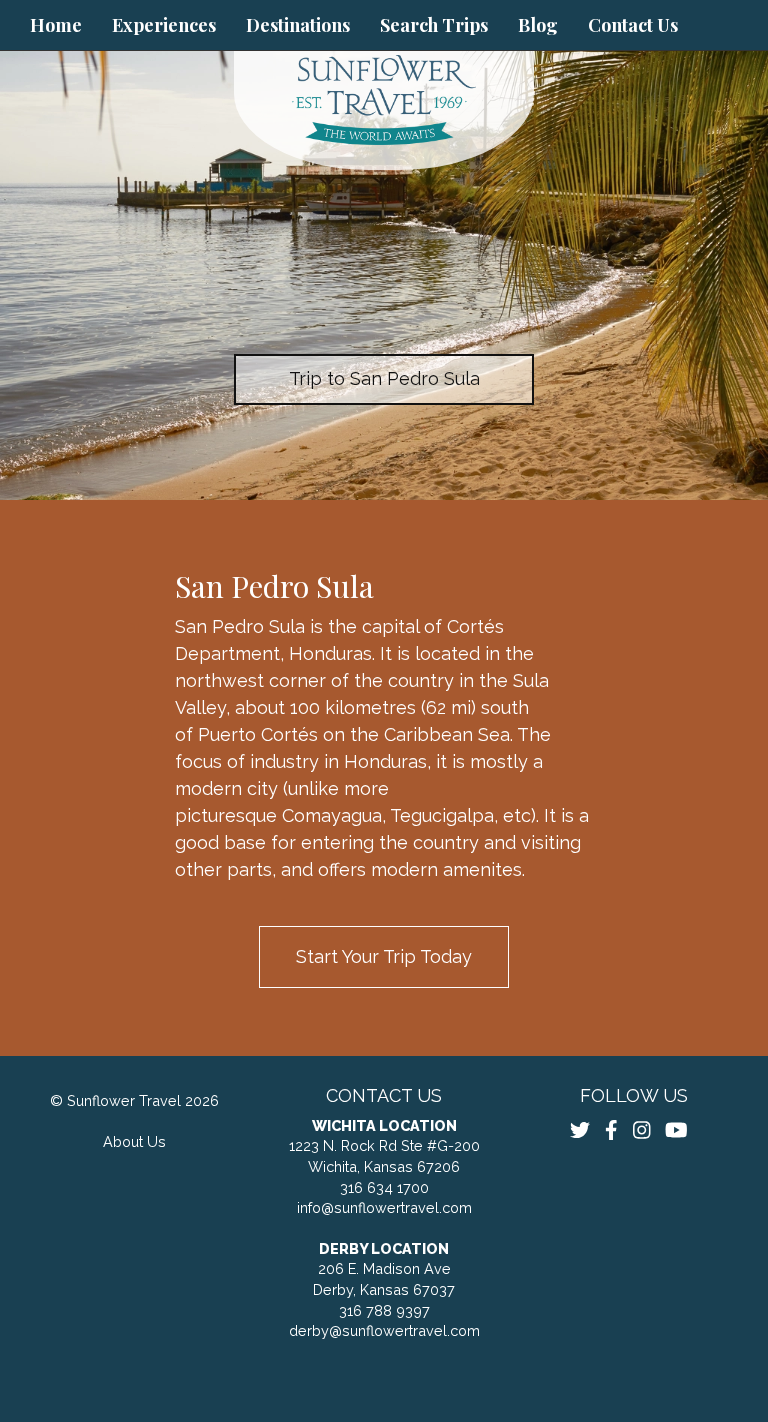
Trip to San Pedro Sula (384, 378)
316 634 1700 (384, 1187)
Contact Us (633, 25)
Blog (538, 25)
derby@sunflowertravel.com (384, 1330)
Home (56, 25)
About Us (134, 1141)
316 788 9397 (384, 1310)
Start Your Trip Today (384, 956)
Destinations (298, 25)
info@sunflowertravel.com (384, 1207)
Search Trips (434, 25)
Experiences (164, 25)
